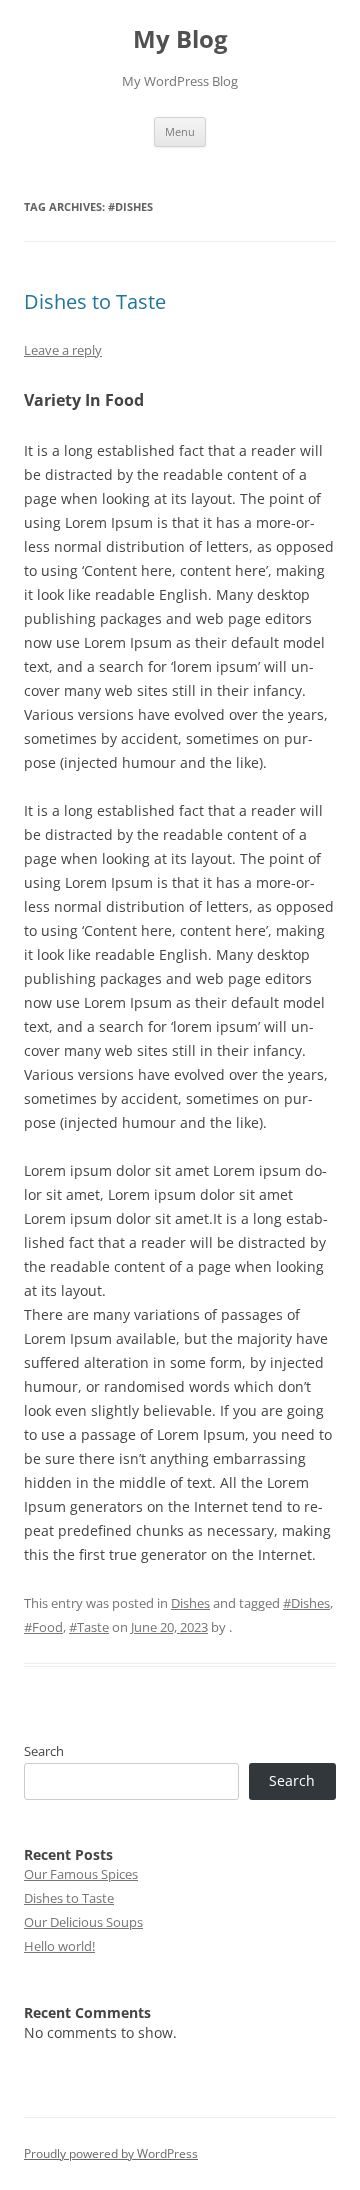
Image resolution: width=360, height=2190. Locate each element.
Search (44, 1751)
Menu (180, 131)
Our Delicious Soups (83, 1922)
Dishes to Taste (95, 301)
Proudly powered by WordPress (111, 2153)
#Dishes (306, 1603)
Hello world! (59, 1946)
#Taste (89, 1627)
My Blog (180, 39)
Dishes (190, 1603)
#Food (43, 1627)
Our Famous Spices (81, 1874)
